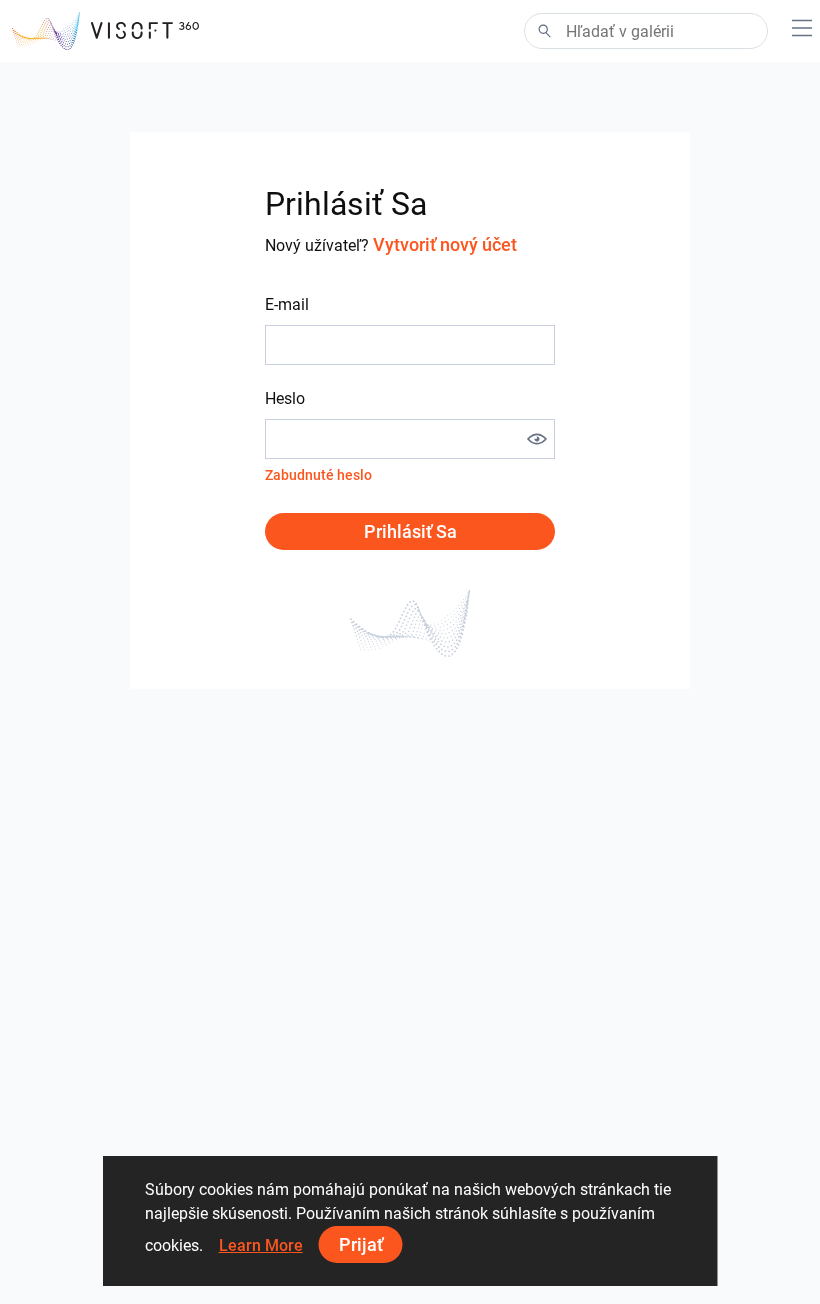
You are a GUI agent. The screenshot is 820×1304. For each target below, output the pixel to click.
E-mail (287, 304)
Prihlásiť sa (410, 531)
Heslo (285, 398)
